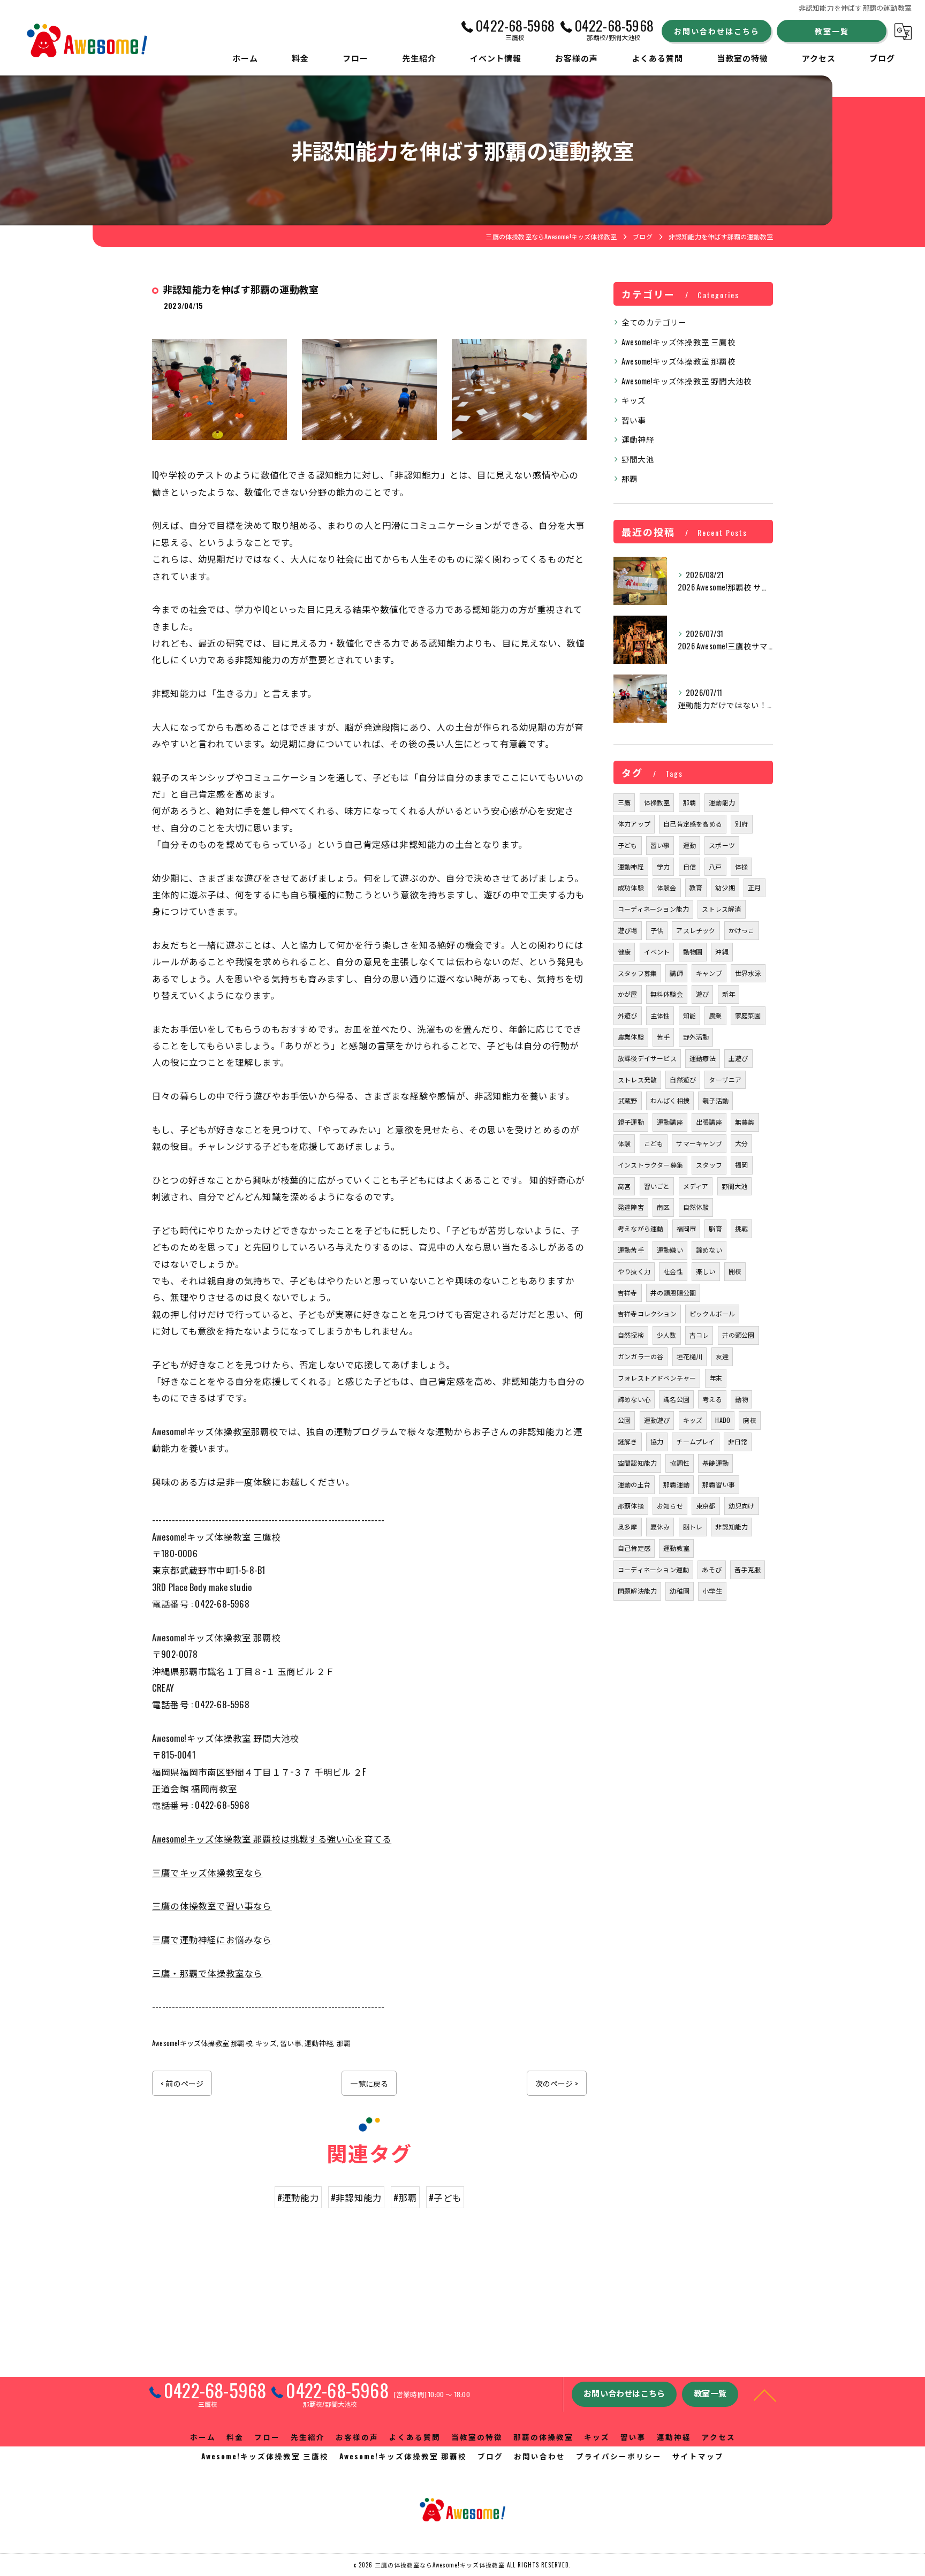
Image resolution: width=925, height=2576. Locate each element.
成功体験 (631, 887)
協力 (657, 1441)
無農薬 (745, 1122)
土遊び (738, 1058)
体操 (741, 866)
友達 (722, 1356)
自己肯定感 (634, 1548)
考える (712, 1399)
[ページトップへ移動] (765, 2395)
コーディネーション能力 (653, 909)
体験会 (667, 887)
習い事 (291, 2043)
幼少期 (725, 887)
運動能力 (722, 802)
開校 (735, 1271)
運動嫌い (670, 1250)
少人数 (667, 1335)
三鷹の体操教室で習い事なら (212, 1906)
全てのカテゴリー (654, 322)
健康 (624, 952)
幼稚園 (680, 1591)
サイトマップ (698, 2456)
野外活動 (696, 1037)
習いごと (657, 1186)
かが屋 (628, 994)
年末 (716, 1378)
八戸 (715, 866)
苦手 (663, 1037)
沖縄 (722, 952)
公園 (624, 1420)
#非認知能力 (356, 2197)
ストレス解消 (721, 909)
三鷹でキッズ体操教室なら (207, 1872)
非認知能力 (731, 1526)
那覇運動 (676, 1484)
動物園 (693, 952)
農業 (715, 1015)
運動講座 (670, 1122)
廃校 (749, 1420)
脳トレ (693, 1526)
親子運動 (631, 1122)
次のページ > (557, 2083)
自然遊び (683, 1079)
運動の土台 (634, 1484)
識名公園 (676, 1399)
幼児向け (742, 1506)
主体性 (660, 1015)
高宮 (624, 1186)
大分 (741, 1143)
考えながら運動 (640, 1228)
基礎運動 (715, 1463)
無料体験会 (667, 994)
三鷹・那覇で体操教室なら (207, 1973)
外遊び (628, 1015)
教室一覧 (832, 31)
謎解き (628, 1441)
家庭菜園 (748, 1015)
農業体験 (631, 1037)
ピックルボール (712, 1313)
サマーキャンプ (699, 1143)
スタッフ (709, 1165)
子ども (628, 845)
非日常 (738, 1441)
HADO (723, 1420)
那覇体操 (631, 1506)
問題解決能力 (637, 1591)
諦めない (709, 1250)
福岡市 (687, 1228)
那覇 (343, 2043)
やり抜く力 (634, 1271)
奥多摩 (628, 1526)
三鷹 (624, 802)
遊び (702, 994)
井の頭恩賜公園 (673, 1293)
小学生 (712, 1591)
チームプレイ (695, 1441)
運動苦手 (631, 1250)
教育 (696, 887)
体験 (624, 1143)
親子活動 (715, 1100)
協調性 (680, 1463)
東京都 (706, 1506)
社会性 (673, 1271)
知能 (689, 1015)
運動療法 (703, 1058)
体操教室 (657, 802)
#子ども (445, 2197)
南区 (663, 1207)
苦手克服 (748, 1569)
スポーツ (722, 845)
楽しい (706, 1271)
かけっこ (742, 930)
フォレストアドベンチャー (657, 1378)
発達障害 (631, 1207)
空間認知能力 (637, 1463)
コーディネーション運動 (653, 1569)
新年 (729, 994)
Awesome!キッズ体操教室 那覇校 (202, 2043)
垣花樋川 (690, 1356)
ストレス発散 (637, 1079)
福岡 (741, 1165)
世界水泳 (748, 973)
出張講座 (709, 1122)
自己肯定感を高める (693, 824)
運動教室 (676, 1548)
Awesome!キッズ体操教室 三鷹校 (678, 342)
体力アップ (634, 824)
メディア (696, 1186)
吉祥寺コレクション (647, 1313)
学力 (663, 866)
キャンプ (709, 973)
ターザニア (725, 1079)
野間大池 (638, 459)
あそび (712, 1569)
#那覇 (405, 2197)
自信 (689, 866)
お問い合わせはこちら (717, 31)
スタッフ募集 (637, 973)
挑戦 (741, 1228)
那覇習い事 (719, 1484)
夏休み (660, 1526)
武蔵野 (628, 1100)
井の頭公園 (738, 1335)
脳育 (715, 1228)
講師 (676, 973)
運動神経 (319, 2043)
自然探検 (631, 1335)
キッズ (266, 2043)
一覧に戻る (369, 2083)
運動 (689, 845)
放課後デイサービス (647, 1058)
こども (654, 1143)
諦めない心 (634, 1399)
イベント (657, 952)
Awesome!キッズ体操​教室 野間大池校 (687, 381)
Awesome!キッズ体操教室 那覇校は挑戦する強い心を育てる (272, 1839)
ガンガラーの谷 (640, 1356)
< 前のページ (182, 2083)
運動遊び (657, 1420)
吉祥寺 (628, 1293)
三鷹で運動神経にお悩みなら (212, 1939)
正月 (754, 887)
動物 (741, 1399)
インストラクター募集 (650, 1165)
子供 (657, 930)
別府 (741, 824)
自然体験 (696, 1207)
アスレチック (696, 930)
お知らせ (670, 1506)
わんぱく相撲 (670, 1100)
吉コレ (699, 1335)
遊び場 (628, 930)
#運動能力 (298, 2197)
